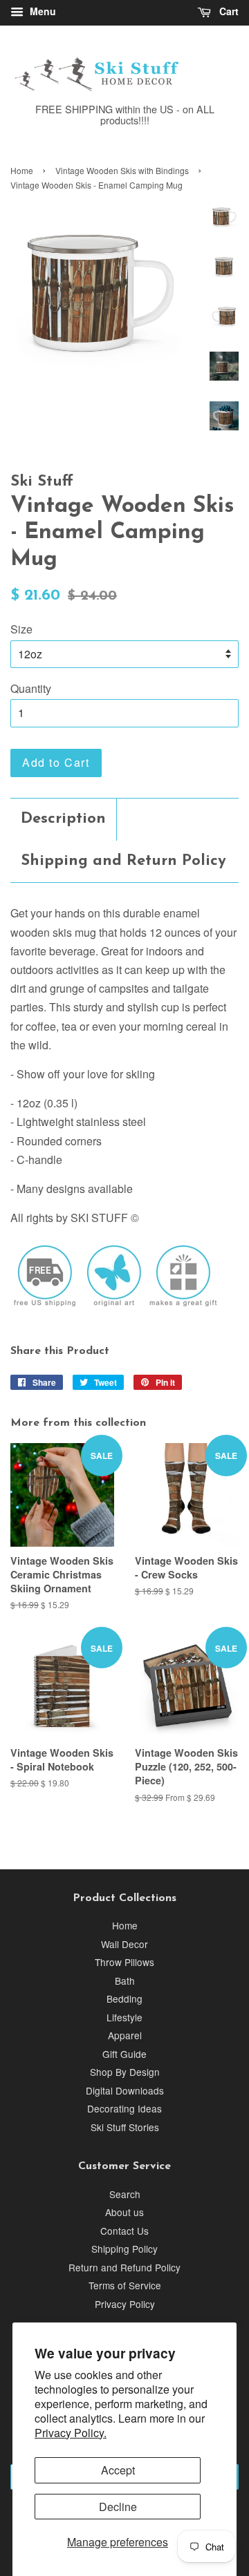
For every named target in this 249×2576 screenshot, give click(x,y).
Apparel (125, 2035)
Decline (118, 2507)
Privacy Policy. (71, 2433)
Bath (125, 1981)
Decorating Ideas (124, 2108)
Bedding (124, 1998)
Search (125, 2194)
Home (22, 170)
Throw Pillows (124, 1962)
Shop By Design (125, 2072)
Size (21, 629)
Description (63, 819)
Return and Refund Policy (124, 2267)
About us (124, 2212)
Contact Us (124, 2231)
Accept (118, 2470)
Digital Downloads (125, 2090)
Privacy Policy (125, 2304)
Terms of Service (125, 2285)
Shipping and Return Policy (123, 861)
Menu (41, 11)
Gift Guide (124, 2054)
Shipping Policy (124, 2249)
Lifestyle (124, 2017)
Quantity (31, 688)
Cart (228, 11)
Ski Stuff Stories (125, 2127)
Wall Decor (124, 1944)
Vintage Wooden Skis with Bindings (122, 170)
